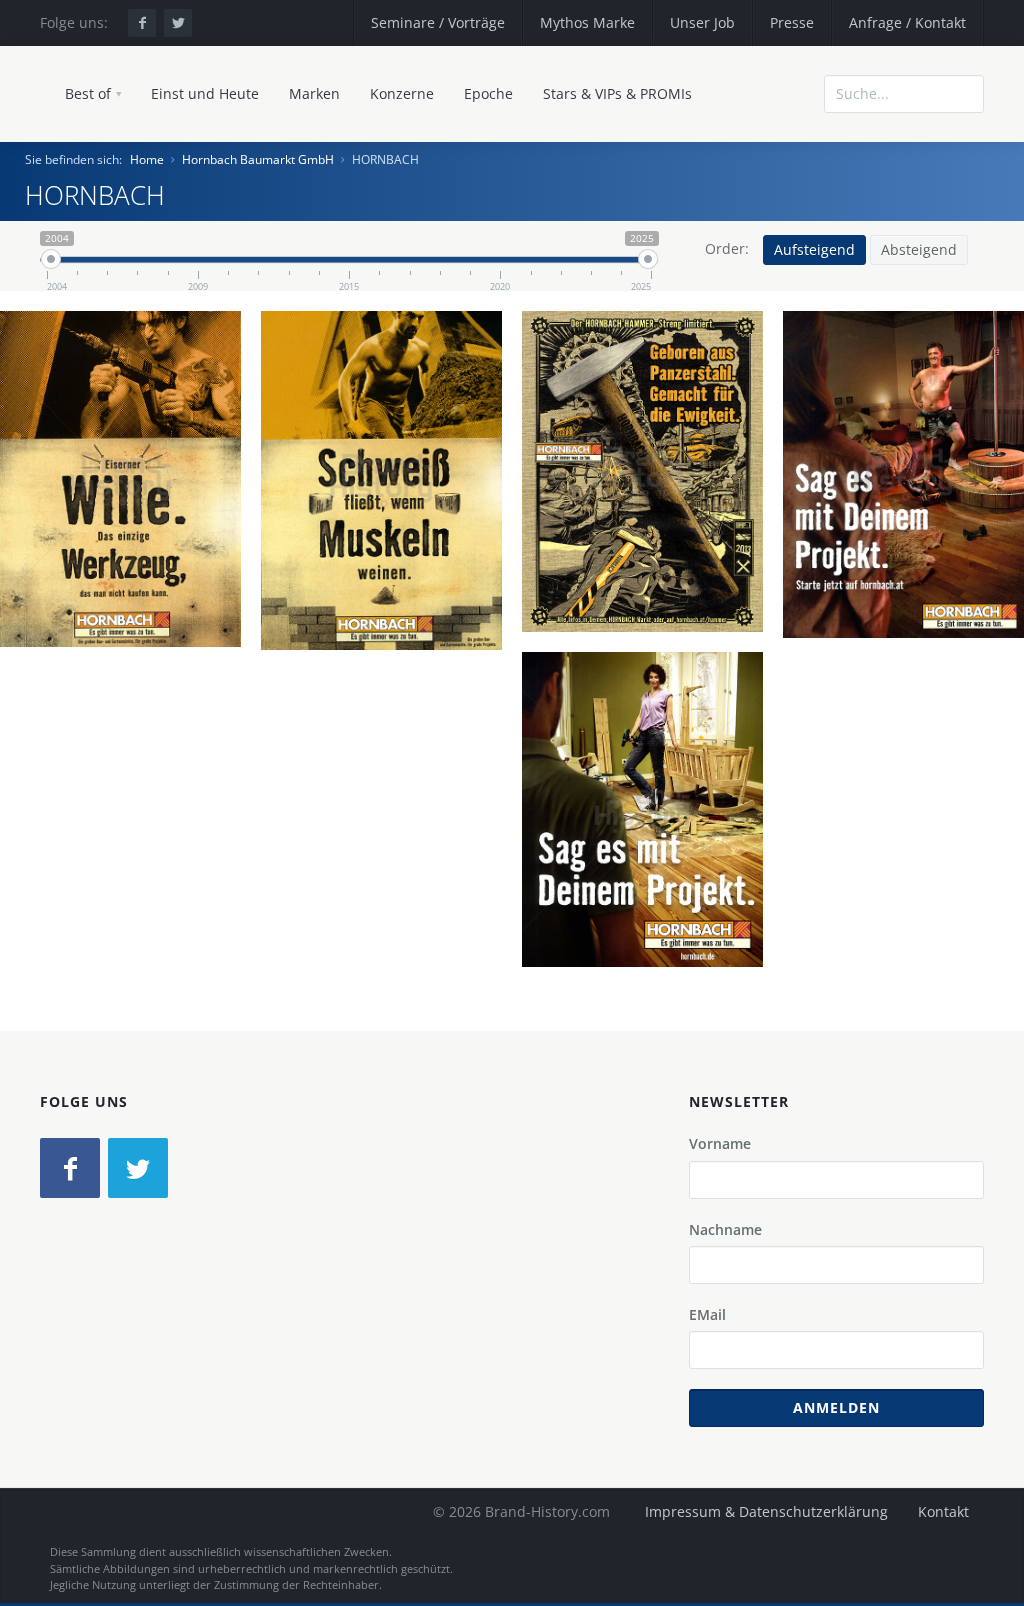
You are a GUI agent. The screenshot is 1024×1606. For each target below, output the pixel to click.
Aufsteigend (814, 249)
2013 (651, 546)
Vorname (720, 1143)
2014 (912, 549)
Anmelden (836, 1407)
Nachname (725, 1229)
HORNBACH (129, 483)
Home (147, 159)
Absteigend (919, 249)
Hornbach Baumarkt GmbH (258, 159)
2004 (129, 553)
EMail (707, 1314)
